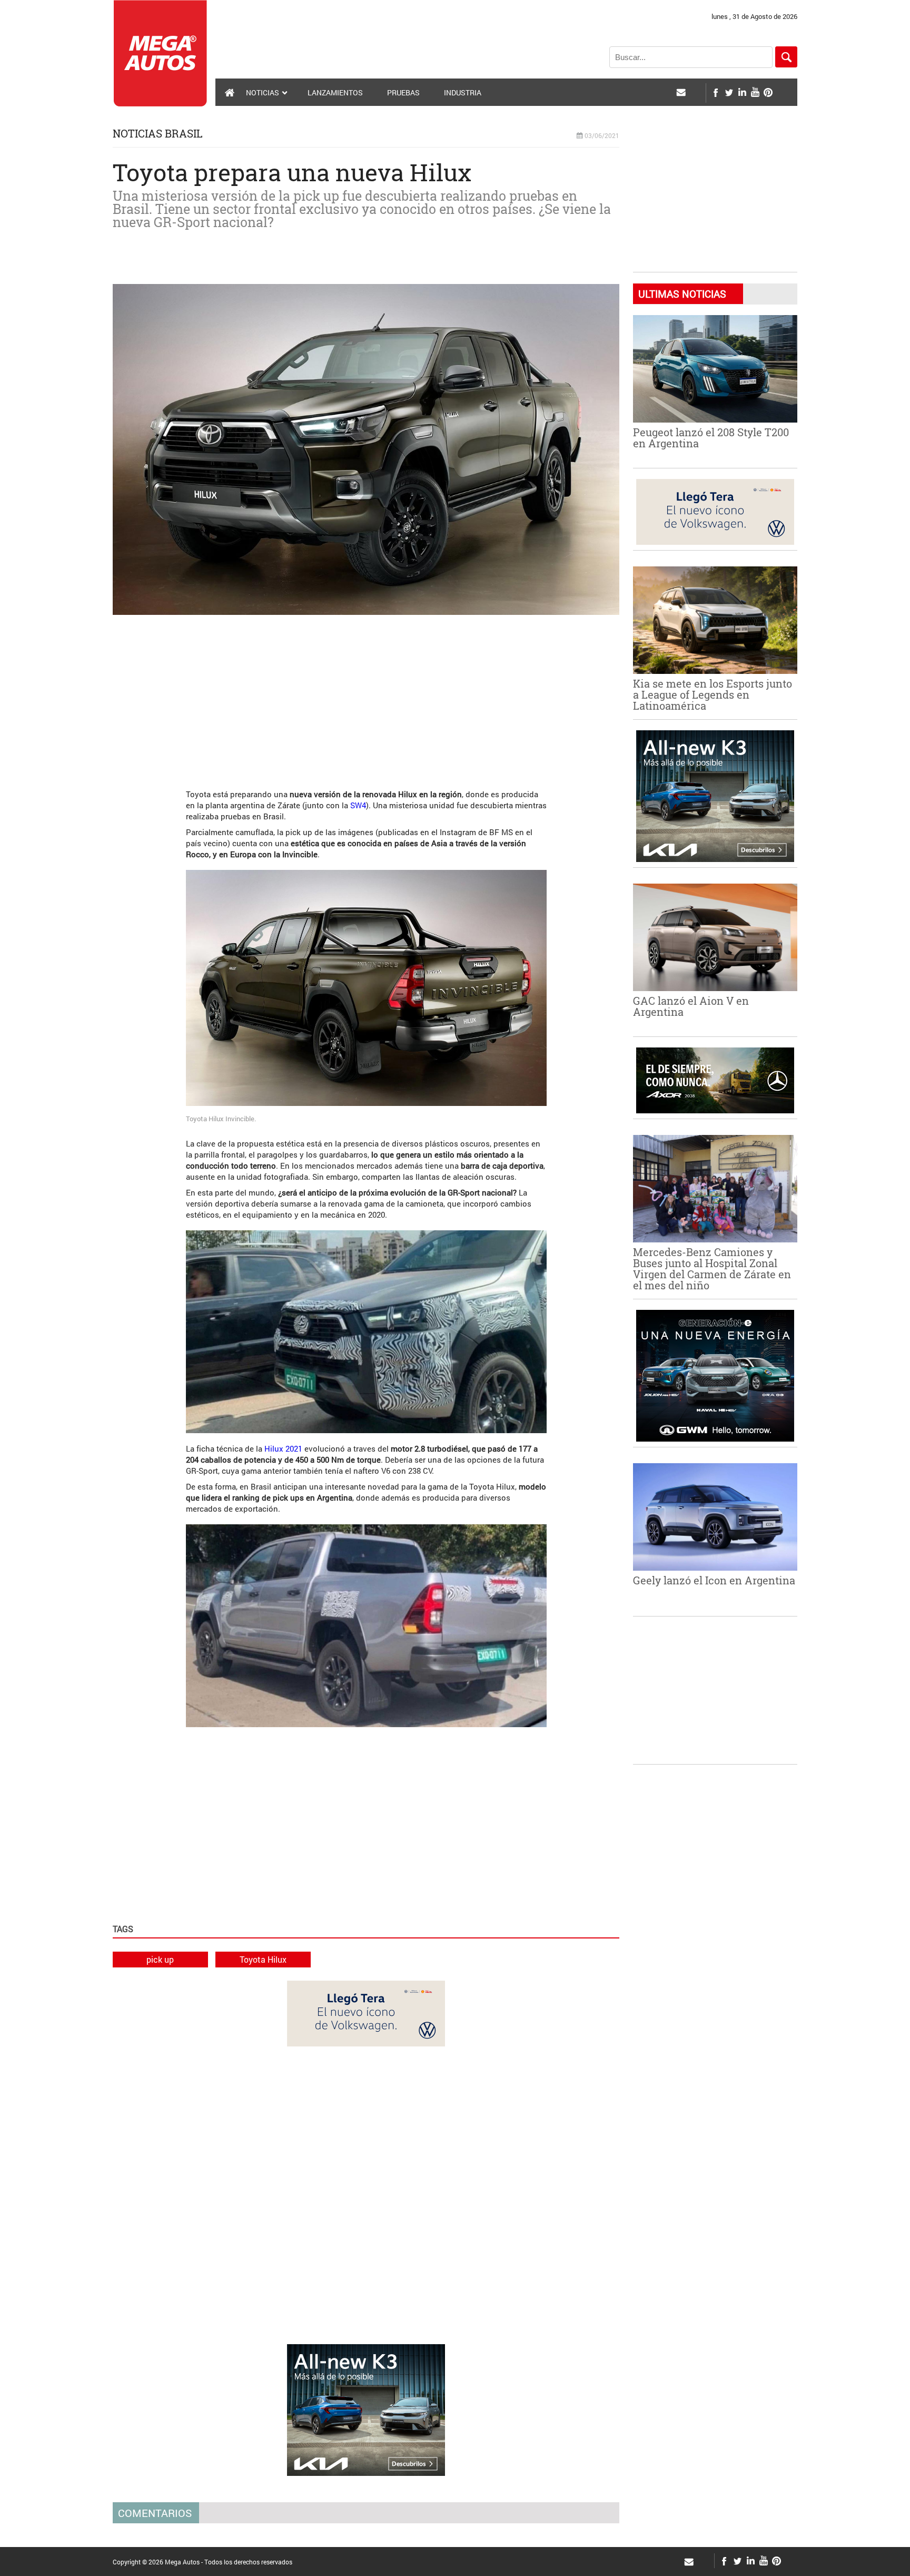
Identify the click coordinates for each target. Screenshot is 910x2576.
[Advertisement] (366, 697)
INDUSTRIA (463, 92)
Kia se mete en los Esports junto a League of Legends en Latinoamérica (713, 694)
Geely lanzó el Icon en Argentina (714, 1580)
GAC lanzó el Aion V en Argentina (691, 1006)
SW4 (358, 805)
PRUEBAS (403, 92)
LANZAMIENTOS (335, 92)
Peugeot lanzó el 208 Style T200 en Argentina (711, 438)
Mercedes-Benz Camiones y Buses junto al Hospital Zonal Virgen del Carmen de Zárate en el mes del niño (712, 1269)
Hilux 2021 (283, 1448)
